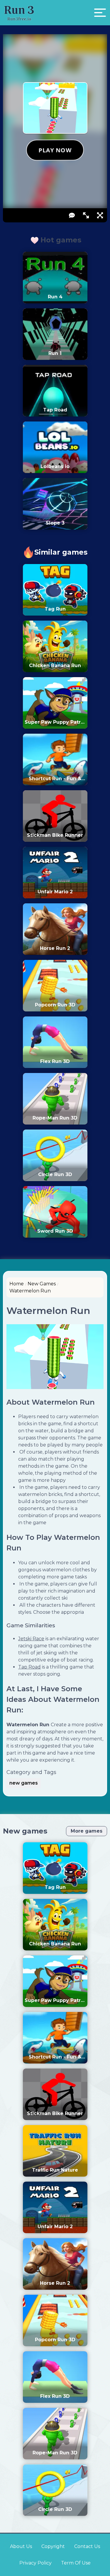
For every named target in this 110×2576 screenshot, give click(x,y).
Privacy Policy (35, 2563)
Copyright (53, 2546)
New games (25, 1831)
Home (17, 1284)
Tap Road (29, 1667)
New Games (42, 1284)
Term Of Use (76, 2563)
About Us (21, 2546)
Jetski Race (31, 1639)
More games (87, 1831)
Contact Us (87, 2546)
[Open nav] (100, 13)
